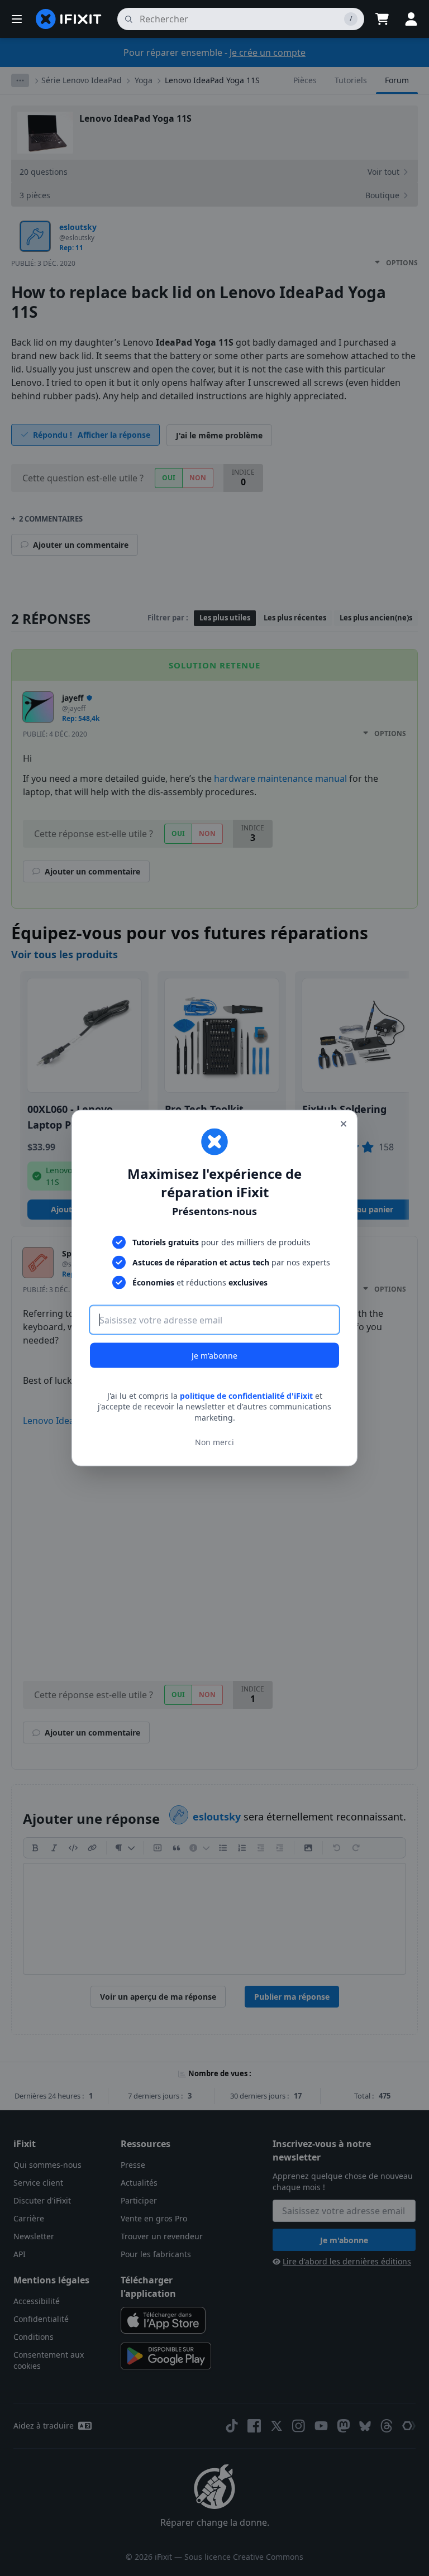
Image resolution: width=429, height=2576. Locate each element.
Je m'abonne (214, 1355)
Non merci (214, 1442)
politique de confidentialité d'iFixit (246, 1395)
